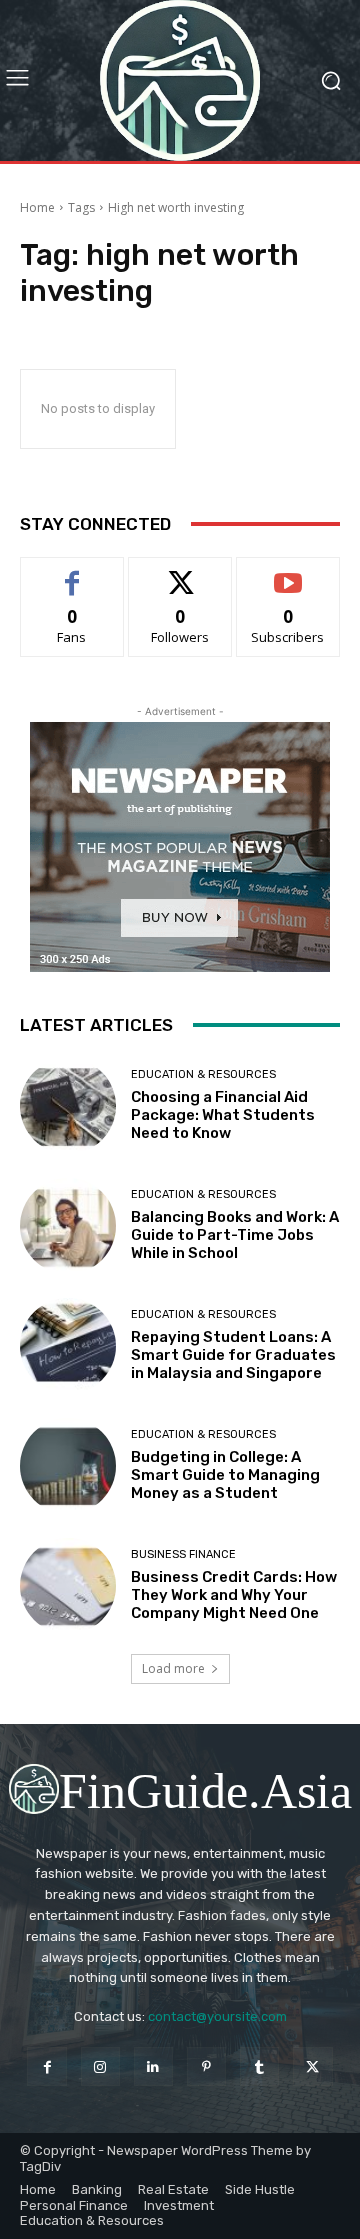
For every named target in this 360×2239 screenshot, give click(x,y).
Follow (180, 572)
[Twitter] (312, 2066)
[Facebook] (46, 2066)
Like (72, 572)
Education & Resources (203, 1074)
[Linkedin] (153, 2066)
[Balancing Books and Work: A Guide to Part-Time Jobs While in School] (68, 1226)
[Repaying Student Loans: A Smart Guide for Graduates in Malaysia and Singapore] (68, 1346)
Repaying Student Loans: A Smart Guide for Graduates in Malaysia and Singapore (233, 1355)
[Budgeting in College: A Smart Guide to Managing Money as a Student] (68, 1466)
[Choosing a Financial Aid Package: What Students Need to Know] (68, 1106)
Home (37, 207)
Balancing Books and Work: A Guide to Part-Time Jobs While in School (235, 1235)
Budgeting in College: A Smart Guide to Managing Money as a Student (225, 1475)
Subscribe (288, 572)
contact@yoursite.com (217, 2016)
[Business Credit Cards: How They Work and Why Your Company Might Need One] (68, 1586)
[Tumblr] (259, 2066)
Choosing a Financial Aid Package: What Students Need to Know (223, 1115)
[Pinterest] (206, 2066)
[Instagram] (100, 2066)
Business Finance (183, 1554)
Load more (173, 1668)
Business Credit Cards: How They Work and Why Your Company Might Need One (234, 1595)
